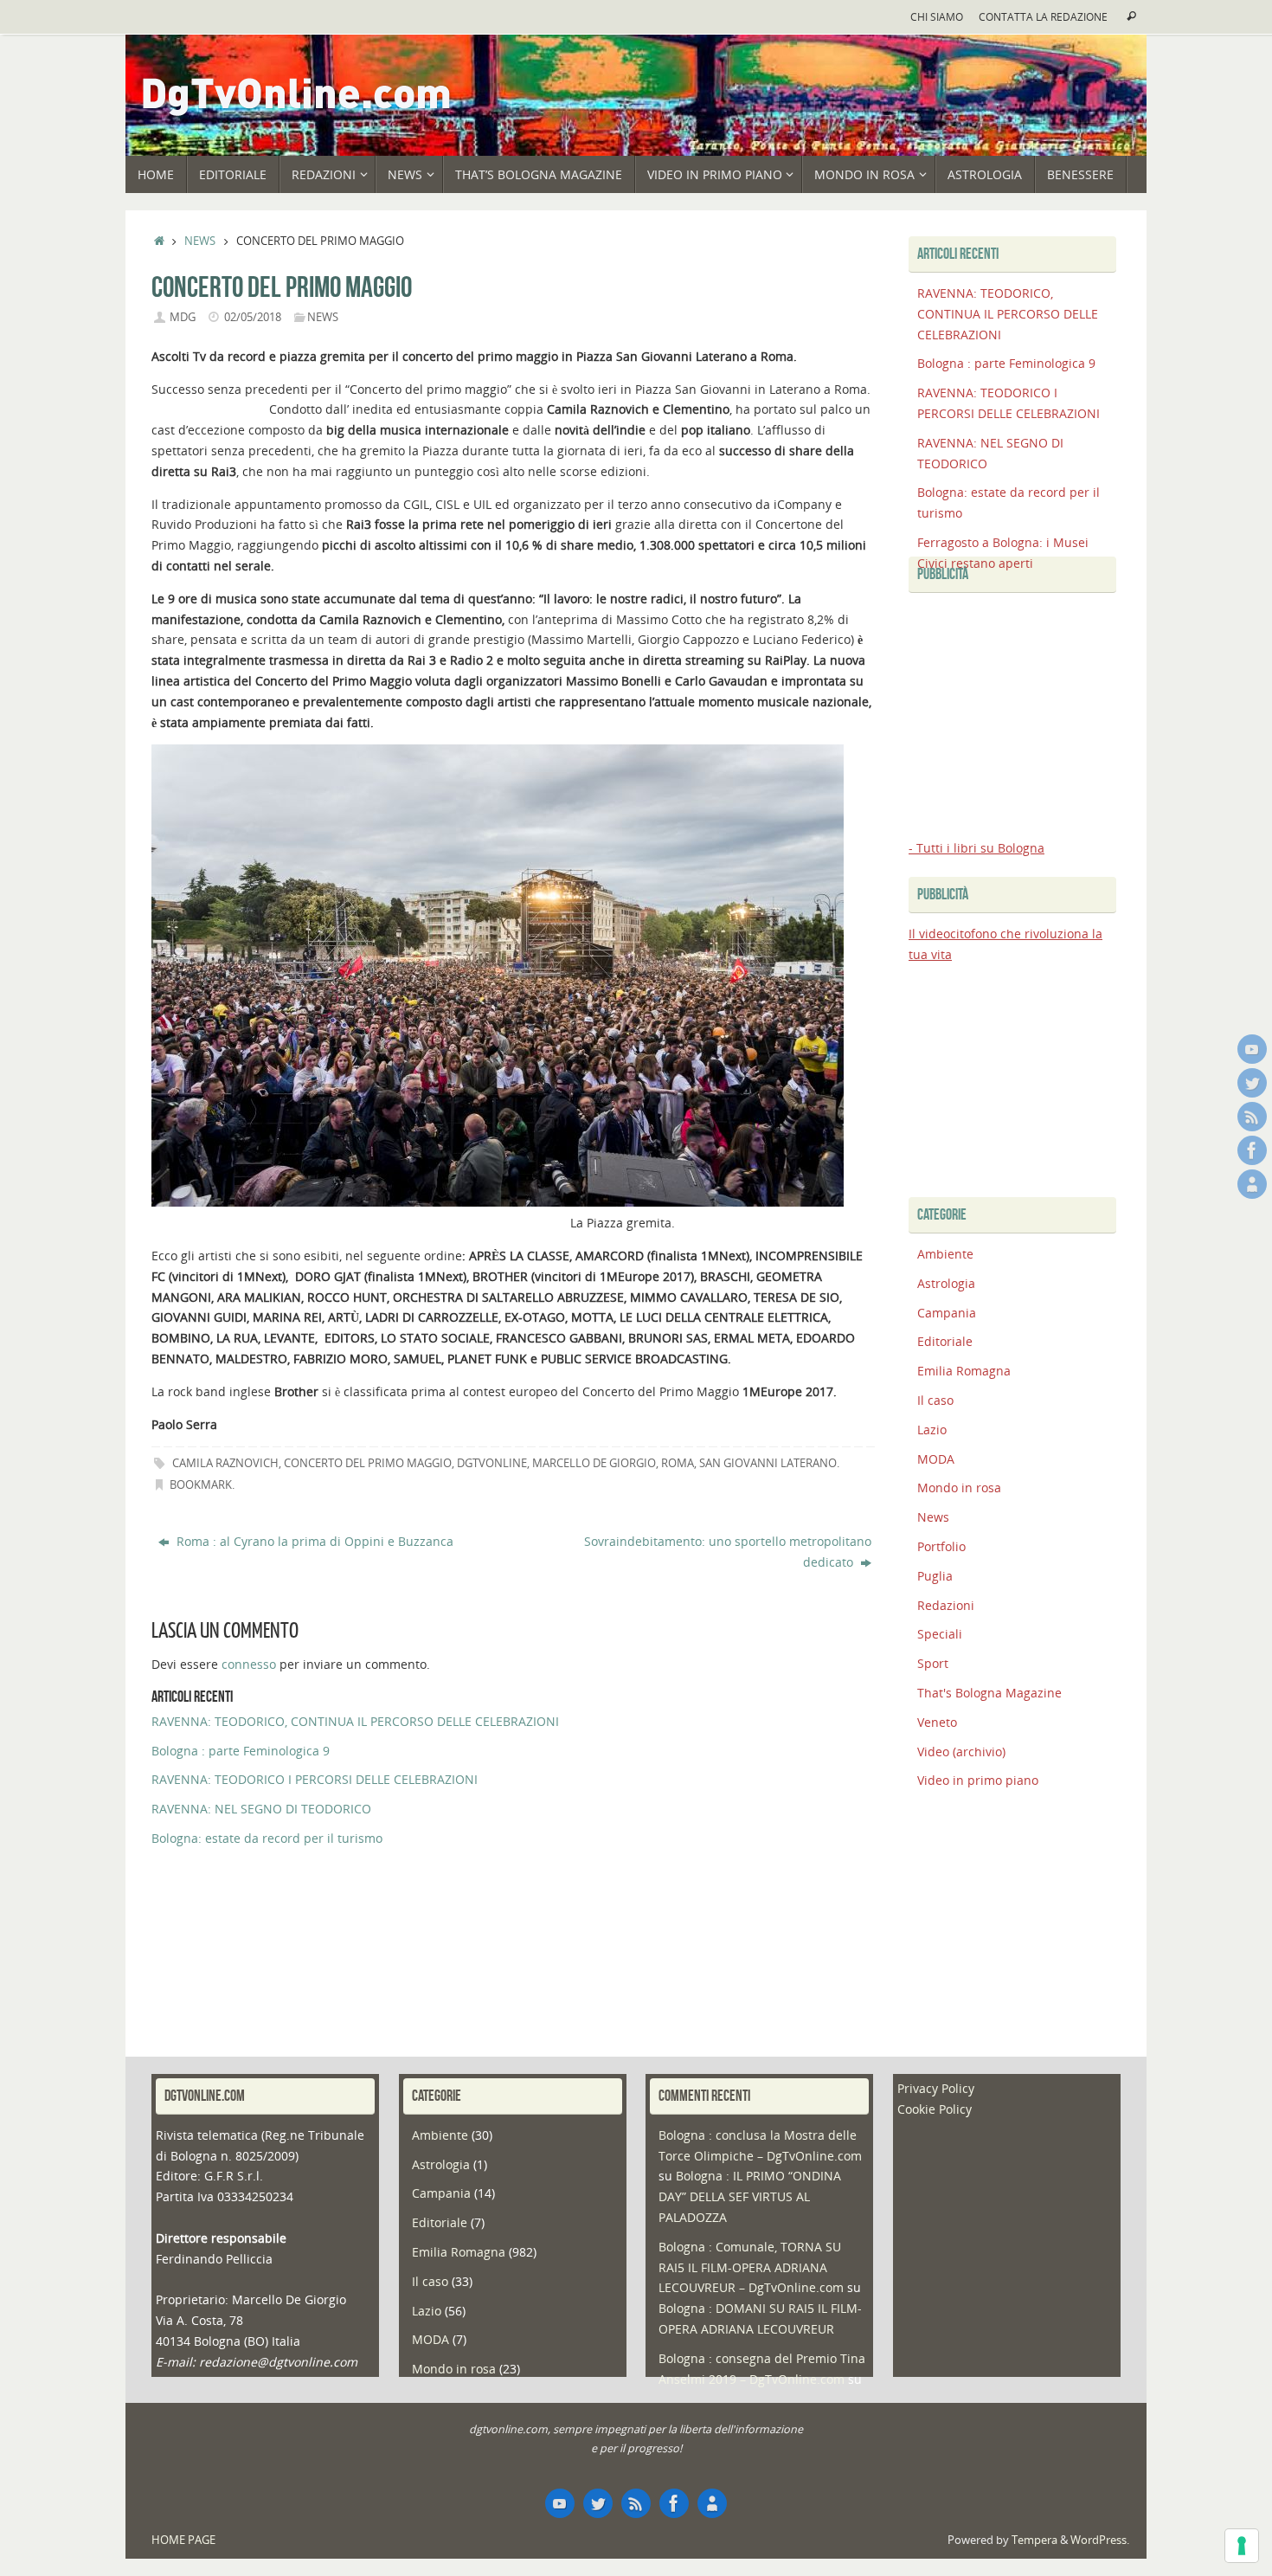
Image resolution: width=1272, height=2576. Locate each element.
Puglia (935, 1576)
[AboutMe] (1252, 1184)
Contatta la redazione (1043, 16)
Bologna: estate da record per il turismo (267, 1838)
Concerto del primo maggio (368, 1463)
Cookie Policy (935, 2109)
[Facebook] (1252, 1150)
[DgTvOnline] (1252, 1049)
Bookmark (201, 1485)
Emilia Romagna (964, 1371)
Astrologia (946, 1283)
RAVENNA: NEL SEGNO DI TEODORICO (261, 1809)
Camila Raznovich (225, 1463)
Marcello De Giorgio (594, 1463)
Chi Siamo (937, 16)
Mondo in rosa (959, 1488)
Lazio (932, 1430)
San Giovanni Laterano (768, 1463)
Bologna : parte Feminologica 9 (241, 1751)
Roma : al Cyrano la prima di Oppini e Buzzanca (313, 1541)
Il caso (935, 1400)
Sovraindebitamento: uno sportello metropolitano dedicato (728, 1552)
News (200, 241)
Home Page (183, 2540)
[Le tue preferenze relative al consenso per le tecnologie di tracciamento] (1242, 2546)
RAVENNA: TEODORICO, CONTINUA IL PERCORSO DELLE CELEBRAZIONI (355, 1721)
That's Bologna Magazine (989, 1693)
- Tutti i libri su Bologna (976, 848)
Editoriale (945, 1341)
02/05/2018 (253, 317)
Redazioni (946, 1605)
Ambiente (945, 1254)
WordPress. (1100, 2540)
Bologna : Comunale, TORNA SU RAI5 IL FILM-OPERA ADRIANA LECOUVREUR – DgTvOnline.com (751, 2267)
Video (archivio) (961, 1752)
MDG (183, 317)
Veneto (937, 1722)
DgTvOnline (492, 1463)
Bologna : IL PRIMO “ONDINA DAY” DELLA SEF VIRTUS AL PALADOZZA (750, 2196)
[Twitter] (1252, 1083)
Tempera (1034, 2540)
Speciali (940, 1634)
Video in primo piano (978, 1780)
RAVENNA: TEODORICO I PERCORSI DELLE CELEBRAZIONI (315, 1779)
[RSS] (1252, 1117)
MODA (936, 1459)
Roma (678, 1463)
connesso (249, 1664)
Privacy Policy (936, 2088)
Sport (933, 1663)
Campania (947, 1313)
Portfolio (941, 1546)
